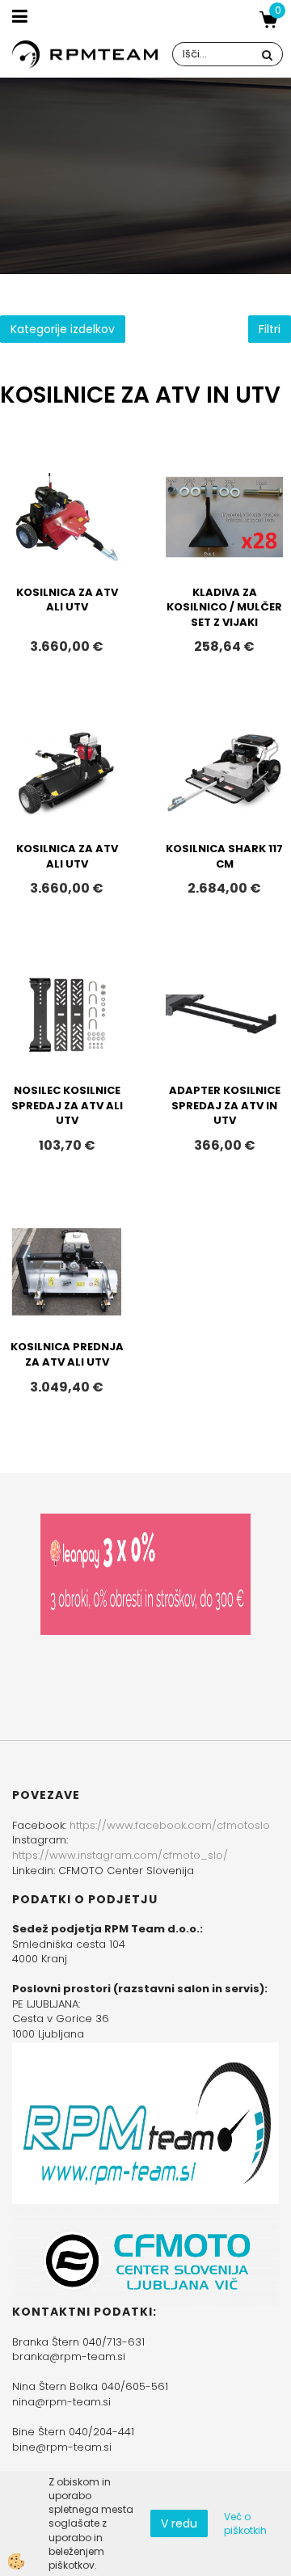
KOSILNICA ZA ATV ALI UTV (67, 600)
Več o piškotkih (245, 2523)
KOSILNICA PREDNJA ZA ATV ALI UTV (67, 1354)
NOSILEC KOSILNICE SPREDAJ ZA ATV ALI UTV (67, 1105)
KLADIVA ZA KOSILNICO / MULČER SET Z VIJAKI (224, 607)
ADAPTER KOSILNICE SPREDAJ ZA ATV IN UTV (225, 1105)
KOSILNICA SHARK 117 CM (224, 856)
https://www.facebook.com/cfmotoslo (170, 1825)
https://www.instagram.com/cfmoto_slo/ (120, 1855)
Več (67, 550)
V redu (179, 2523)
